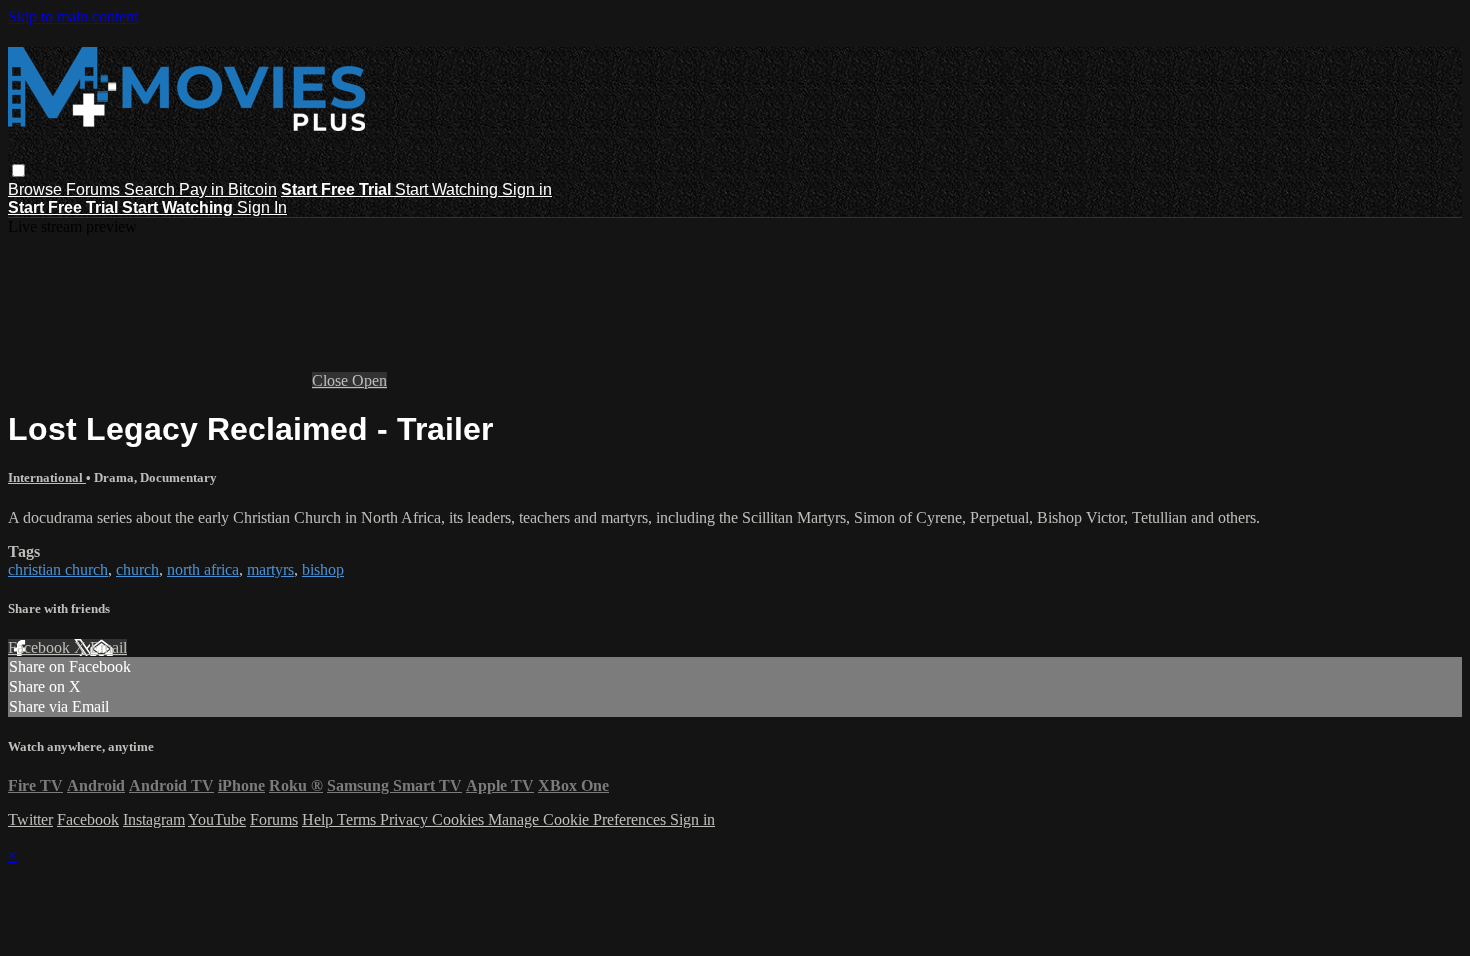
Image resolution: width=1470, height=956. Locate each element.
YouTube (217, 819)
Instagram (154, 819)
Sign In (262, 207)
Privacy (406, 819)
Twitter (30, 819)
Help (319, 819)
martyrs (270, 569)
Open (369, 380)
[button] (18, 170)
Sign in (527, 189)
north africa (203, 569)
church (137, 569)
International (47, 477)
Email (108, 647)
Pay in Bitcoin (228, 189)
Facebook (41, 647)
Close (332, 380)
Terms (358, 819)
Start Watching (448, 189)
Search (151, 189)
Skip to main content (73, 16)
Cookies (460, 819)
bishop (323, 569)
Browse (37, 189)
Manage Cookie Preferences (579, 819)
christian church (58, 569)
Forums (95, 189)
